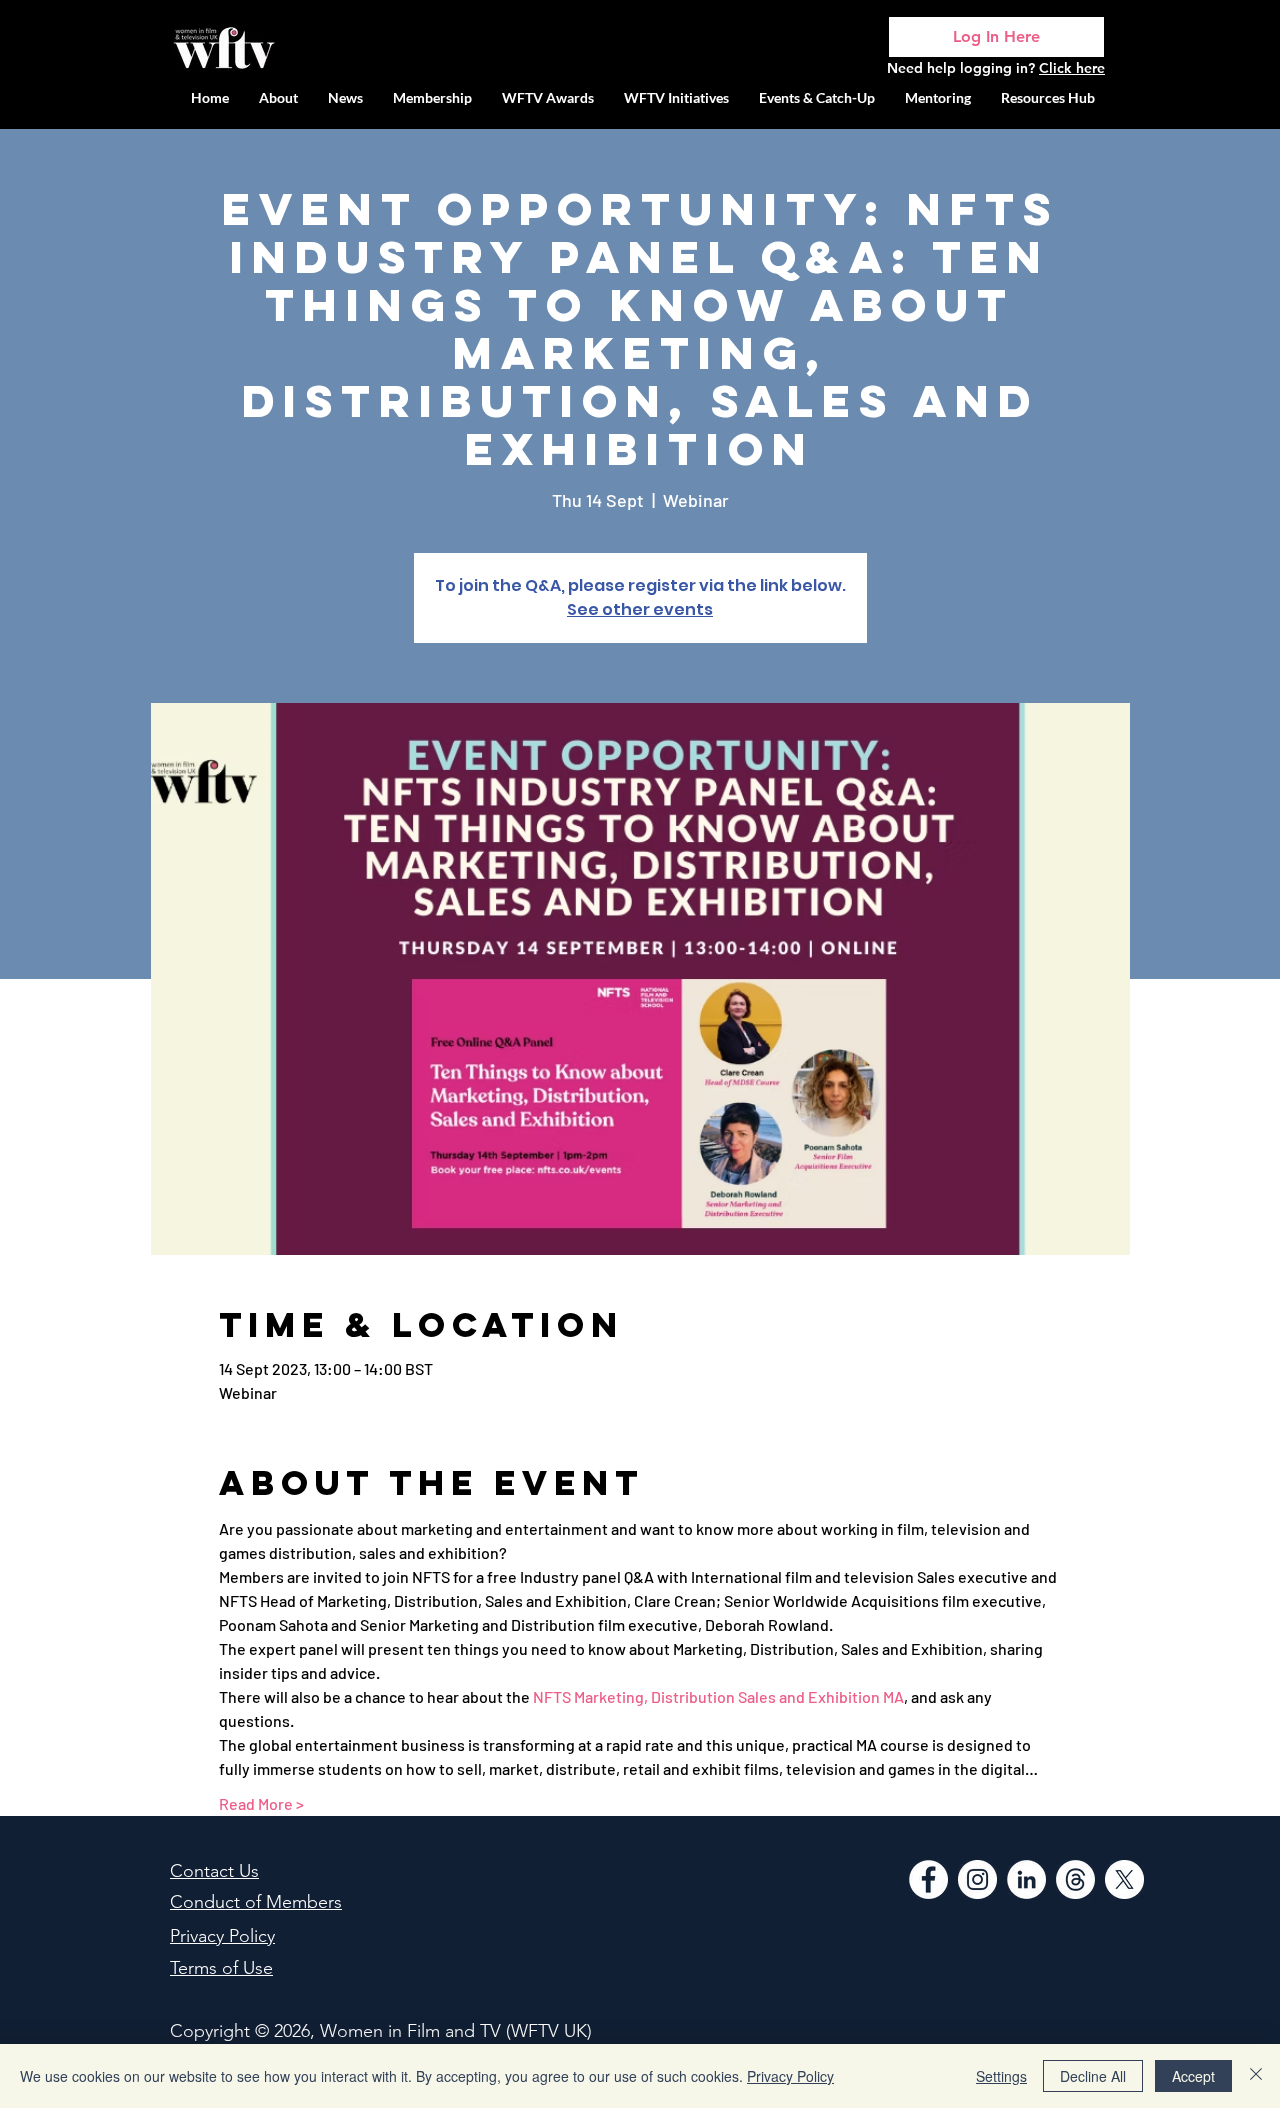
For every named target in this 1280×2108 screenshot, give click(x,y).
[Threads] (1075, 1879)
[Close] (1256, 2076)
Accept (1193, 2076)
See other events (640, 609)
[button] (676, 97)
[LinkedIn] (1026, 1879)
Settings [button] (1001, 2076)
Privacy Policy (790, 2076)
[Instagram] (977, 1879)
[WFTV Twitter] (1124, 1879)
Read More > (261, 1803)
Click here (1072, 68)
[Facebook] (928, 1879)
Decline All (1093, 2076)
